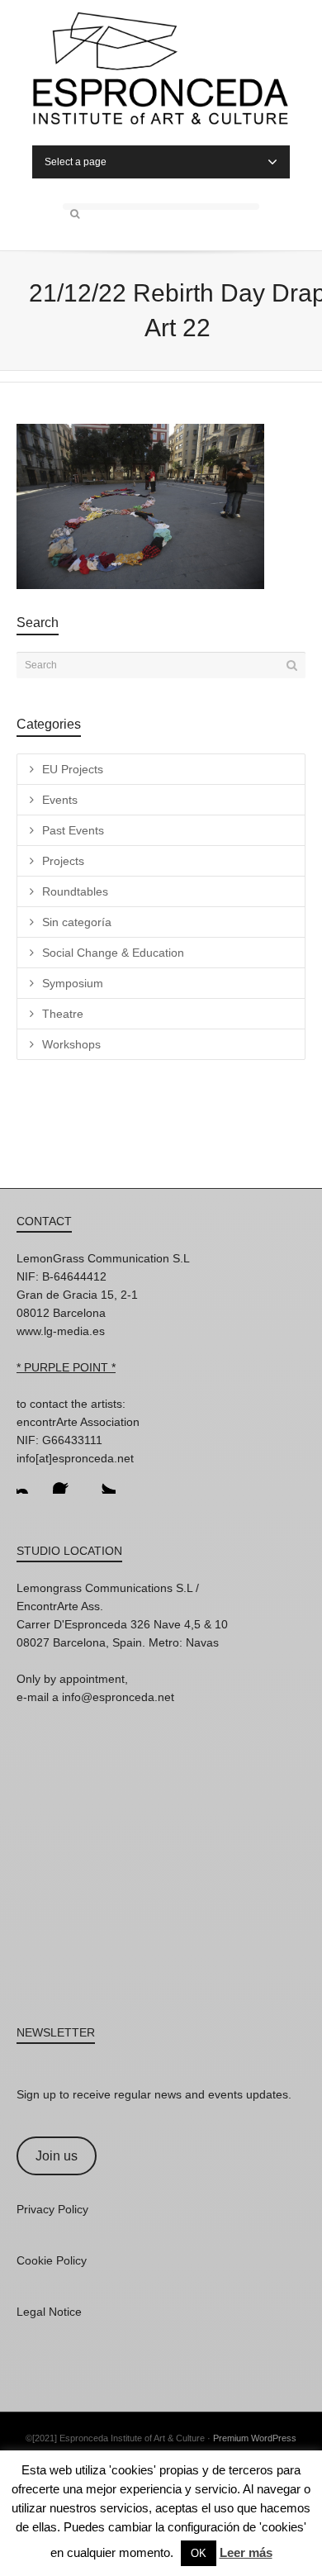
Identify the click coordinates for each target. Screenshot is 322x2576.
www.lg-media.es (61, 1331)
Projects (63, 861)
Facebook (66, 1480)
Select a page (76, 162)
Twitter (102, 1480)
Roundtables (75, 891)
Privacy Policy (52, 2209)
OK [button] (199, 2553)
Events (60, 800)
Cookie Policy (52, 2260)
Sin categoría (77, 922)
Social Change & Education (113, 953)
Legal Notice (49, 2312)
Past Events (73, 830)
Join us (57, 2156)
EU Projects (73, 769)
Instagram (30, 1480)
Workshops (71, 1044)
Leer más (246, 2552)
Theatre (63, 1014)
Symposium (73, 983)
